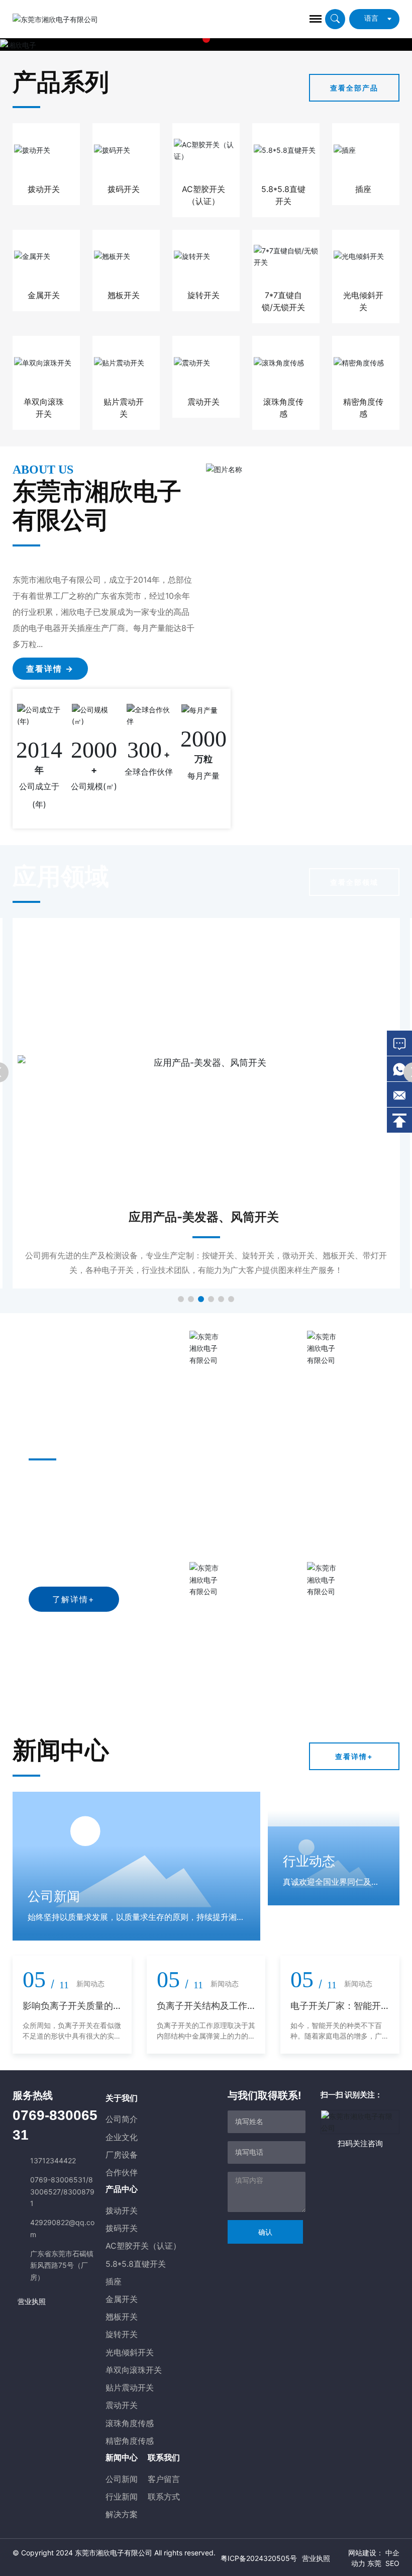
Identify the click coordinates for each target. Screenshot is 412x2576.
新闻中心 (122, 2457)
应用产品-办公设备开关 (204, 1217)
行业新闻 (122, 2497)
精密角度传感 (130, 2441)
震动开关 (203, 402)
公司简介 (122, 2119)
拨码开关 (124, 189)
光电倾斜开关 (130, 2352)
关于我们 (122, 2098)
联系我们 (164, 2457)
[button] (206, 39)
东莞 (374, 2563)
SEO (392, 2563)
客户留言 (164, 2479)
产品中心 (122, 2189)
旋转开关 (203, 295)
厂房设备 (122, 2155)
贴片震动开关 (130, 2387)
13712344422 (53, 2160)
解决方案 (122, 2514)
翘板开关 (124, 295)
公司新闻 (122, 2479)
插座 (363, 189)
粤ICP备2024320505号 (259, 2558)
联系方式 (164, 2497)
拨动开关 (44, 189)
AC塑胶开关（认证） (143, 2246)
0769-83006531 (58, 2180)
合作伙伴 (122, 2172)
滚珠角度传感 (130, 2423)
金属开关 (44, 295)
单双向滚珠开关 (134, 2370)
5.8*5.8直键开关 (136, 2264)
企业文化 (122, 2137)
